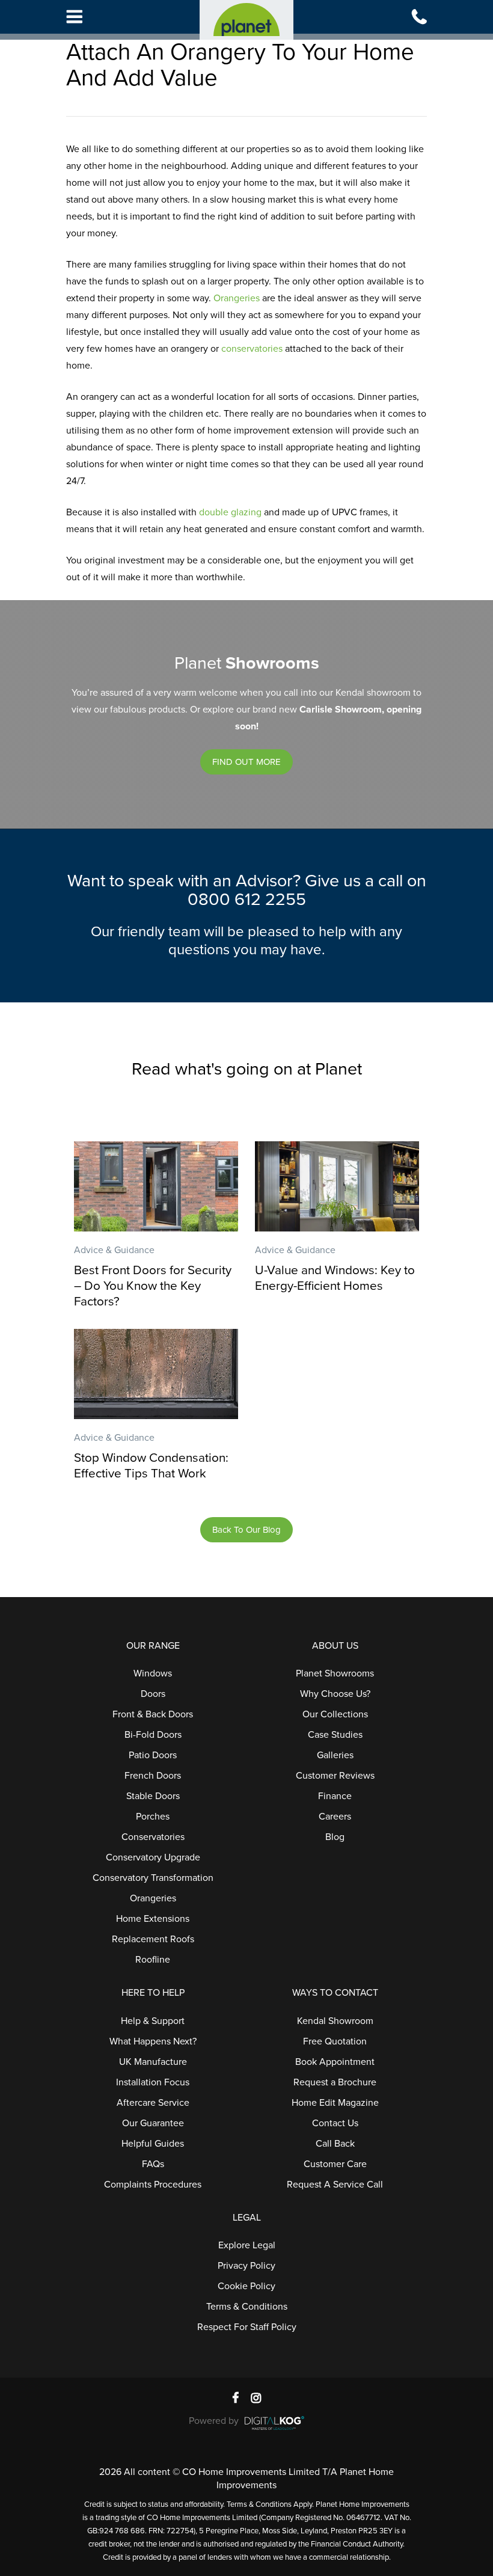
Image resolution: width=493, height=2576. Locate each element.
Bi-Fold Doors (153, 1735)
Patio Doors (153, 1755)
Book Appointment (335, 2062)
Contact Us (335, 2123)
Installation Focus (153, 2082)
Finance (335, 1796)
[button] (246, 762)
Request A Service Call (335, 2185)
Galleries (335, 1755)
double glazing (230, 512)
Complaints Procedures (153, 2185)
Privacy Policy (246, 2266)
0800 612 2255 (247, 900)
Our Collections (335, 1714)
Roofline (153, 1960)
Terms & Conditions (247, 2307)
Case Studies (335, 1735)
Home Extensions (153, 1919)
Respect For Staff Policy (247, 2327)
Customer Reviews (335, 1776)
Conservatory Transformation (153, 1878)
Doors (153, 1694)
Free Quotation (335, 2041)
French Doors (153, 1776)
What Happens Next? (153, 2041)
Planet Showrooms (335, 1673)
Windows (153, 1673)
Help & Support (153, 2021)
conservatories (252, 349)
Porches (153, 1817)
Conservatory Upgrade (153, 1857)
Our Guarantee (153, 2123)
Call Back (335, 2144)
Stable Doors (153, 1796)
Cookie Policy (246, 2286)
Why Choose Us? (335, 1694)
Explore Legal (247, 2245)
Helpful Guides (153, 2144)
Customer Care (335, 2164)
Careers (335, 1817)
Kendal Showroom (335, 2021)
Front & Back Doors (153, 1714)
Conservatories (153, 1837)
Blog (335, 1837)
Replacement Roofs (153, 1939)
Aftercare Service (153, 2103)
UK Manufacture (153, 2062)
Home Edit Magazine (335, 2103)
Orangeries (237, 298)
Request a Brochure (335, 2082)
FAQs (153, 2164)
